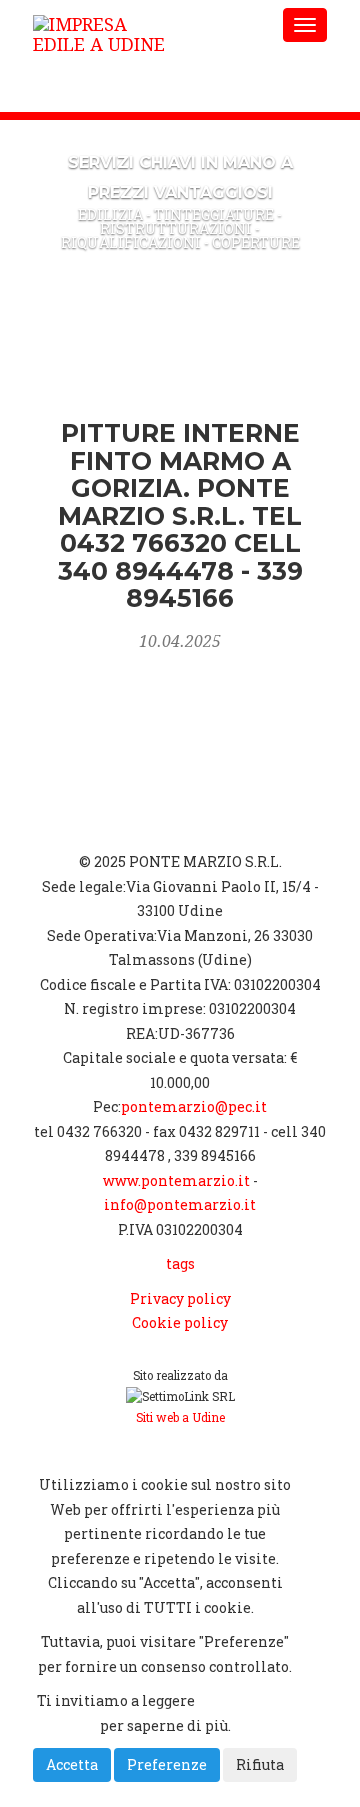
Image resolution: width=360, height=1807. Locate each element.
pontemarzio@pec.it (194, 1106)
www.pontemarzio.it (176, 1180)
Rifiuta (260, 1764)
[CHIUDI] (84, 1450)
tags (180, 1263)
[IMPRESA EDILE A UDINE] (147, 25)
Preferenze (167, 1764)
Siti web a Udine (180, 1417)
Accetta (72, 1764)
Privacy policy (180, 1298)
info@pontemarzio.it (180, 1204)
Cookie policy (180, 1322)
